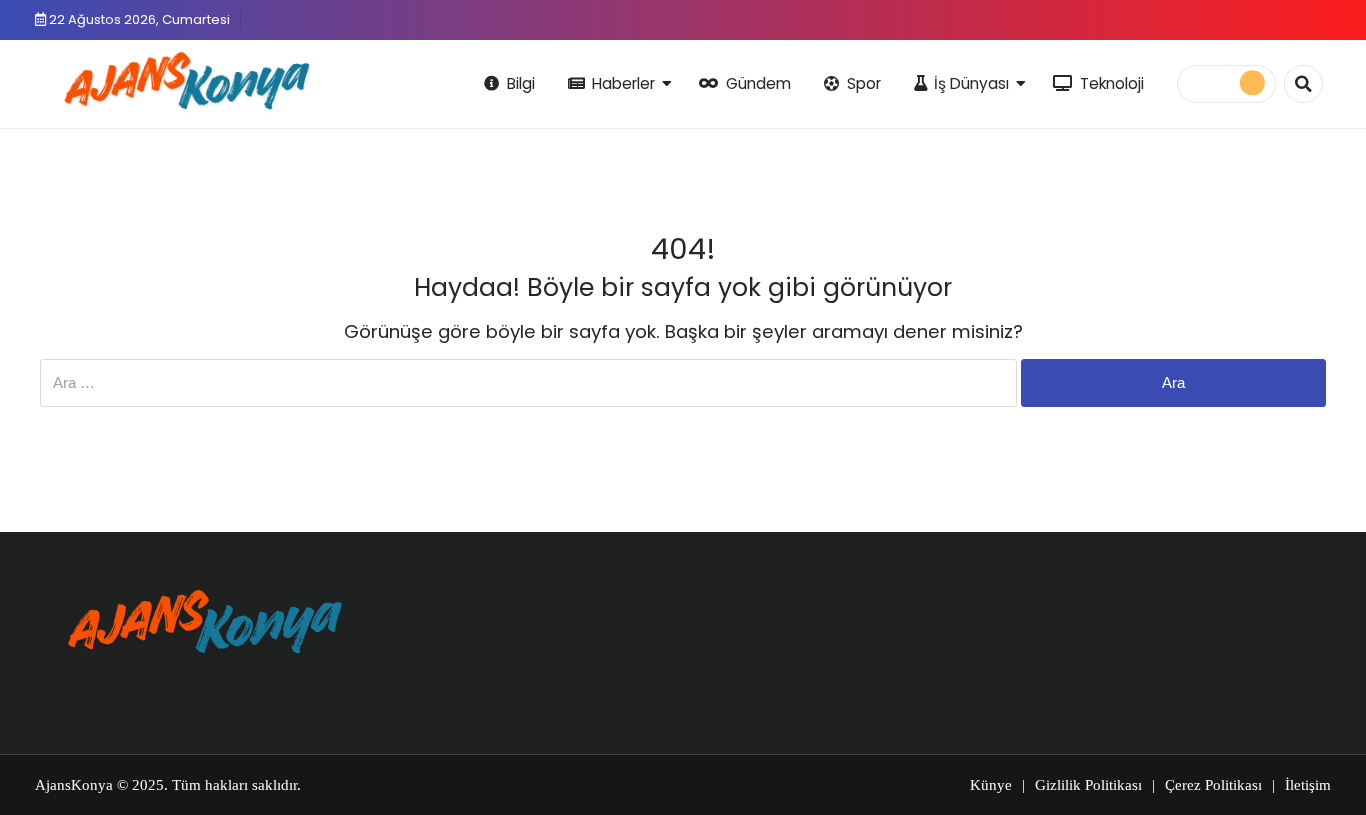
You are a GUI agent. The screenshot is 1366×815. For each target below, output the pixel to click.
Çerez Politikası (1213, 785)
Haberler (623, 83)
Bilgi (521, 83)
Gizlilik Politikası (1088, 785)
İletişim (1308, 785)
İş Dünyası (971, 83)
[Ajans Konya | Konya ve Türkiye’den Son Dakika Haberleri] (182, 81)
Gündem (758, 83)
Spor (864, 83)
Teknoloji (1112, 83)
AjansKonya (74, 785)
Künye (991, 785)
